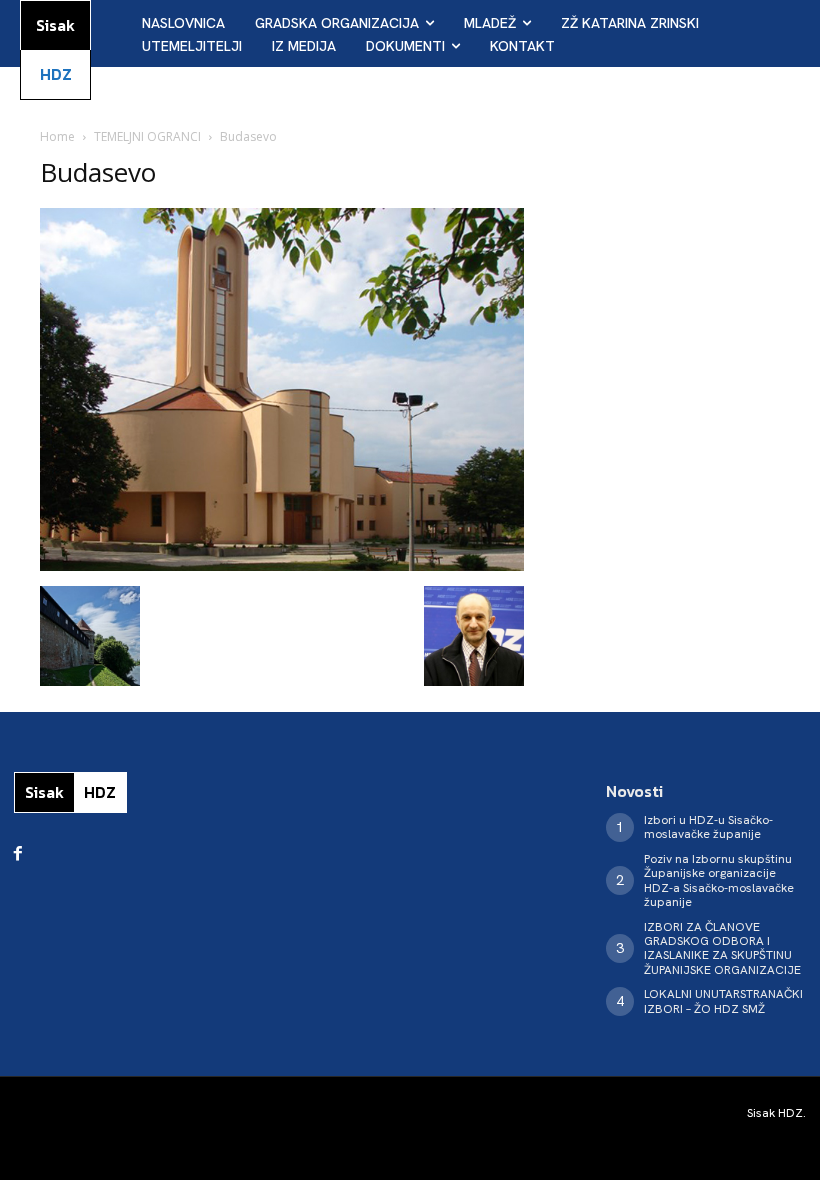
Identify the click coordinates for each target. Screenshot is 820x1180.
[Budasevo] (282, 565)
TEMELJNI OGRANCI (147, 136)
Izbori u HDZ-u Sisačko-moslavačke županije (708, 827)
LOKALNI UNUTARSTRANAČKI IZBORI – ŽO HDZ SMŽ (723, 1001)
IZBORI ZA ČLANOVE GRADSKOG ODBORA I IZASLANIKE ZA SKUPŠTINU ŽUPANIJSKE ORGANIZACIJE (722, 948)
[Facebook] (18, 854)
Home (57, 136)
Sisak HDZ (775, 1113)
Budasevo (98, 172)
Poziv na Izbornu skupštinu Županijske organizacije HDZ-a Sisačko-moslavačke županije (719, 880)
